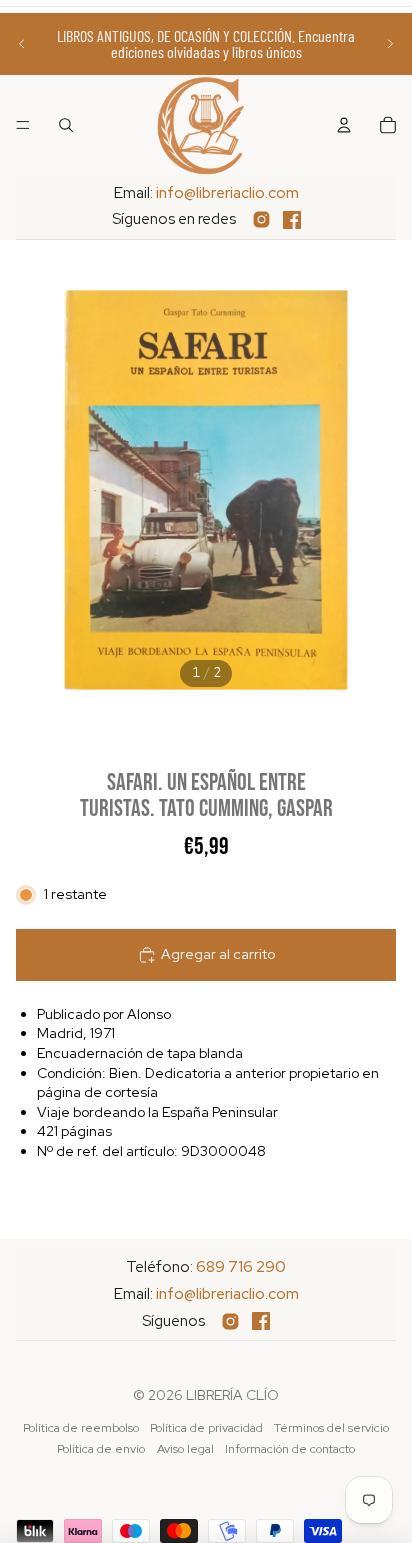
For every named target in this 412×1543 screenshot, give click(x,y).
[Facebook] (292, 220)
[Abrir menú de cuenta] (344, 125)
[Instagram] (261, 219)
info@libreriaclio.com (227, 193)
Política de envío (101, 1449)
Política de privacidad (206, 1428)
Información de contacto (290, 1449)
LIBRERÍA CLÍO (232, 1395)
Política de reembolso (81, 1428)
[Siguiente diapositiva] (390, 44)
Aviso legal (185, 1449)
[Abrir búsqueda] (66, 125)
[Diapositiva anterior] (22, 44)
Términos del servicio (331, 1428)
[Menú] (23, 125)
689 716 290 (241, 1267)
